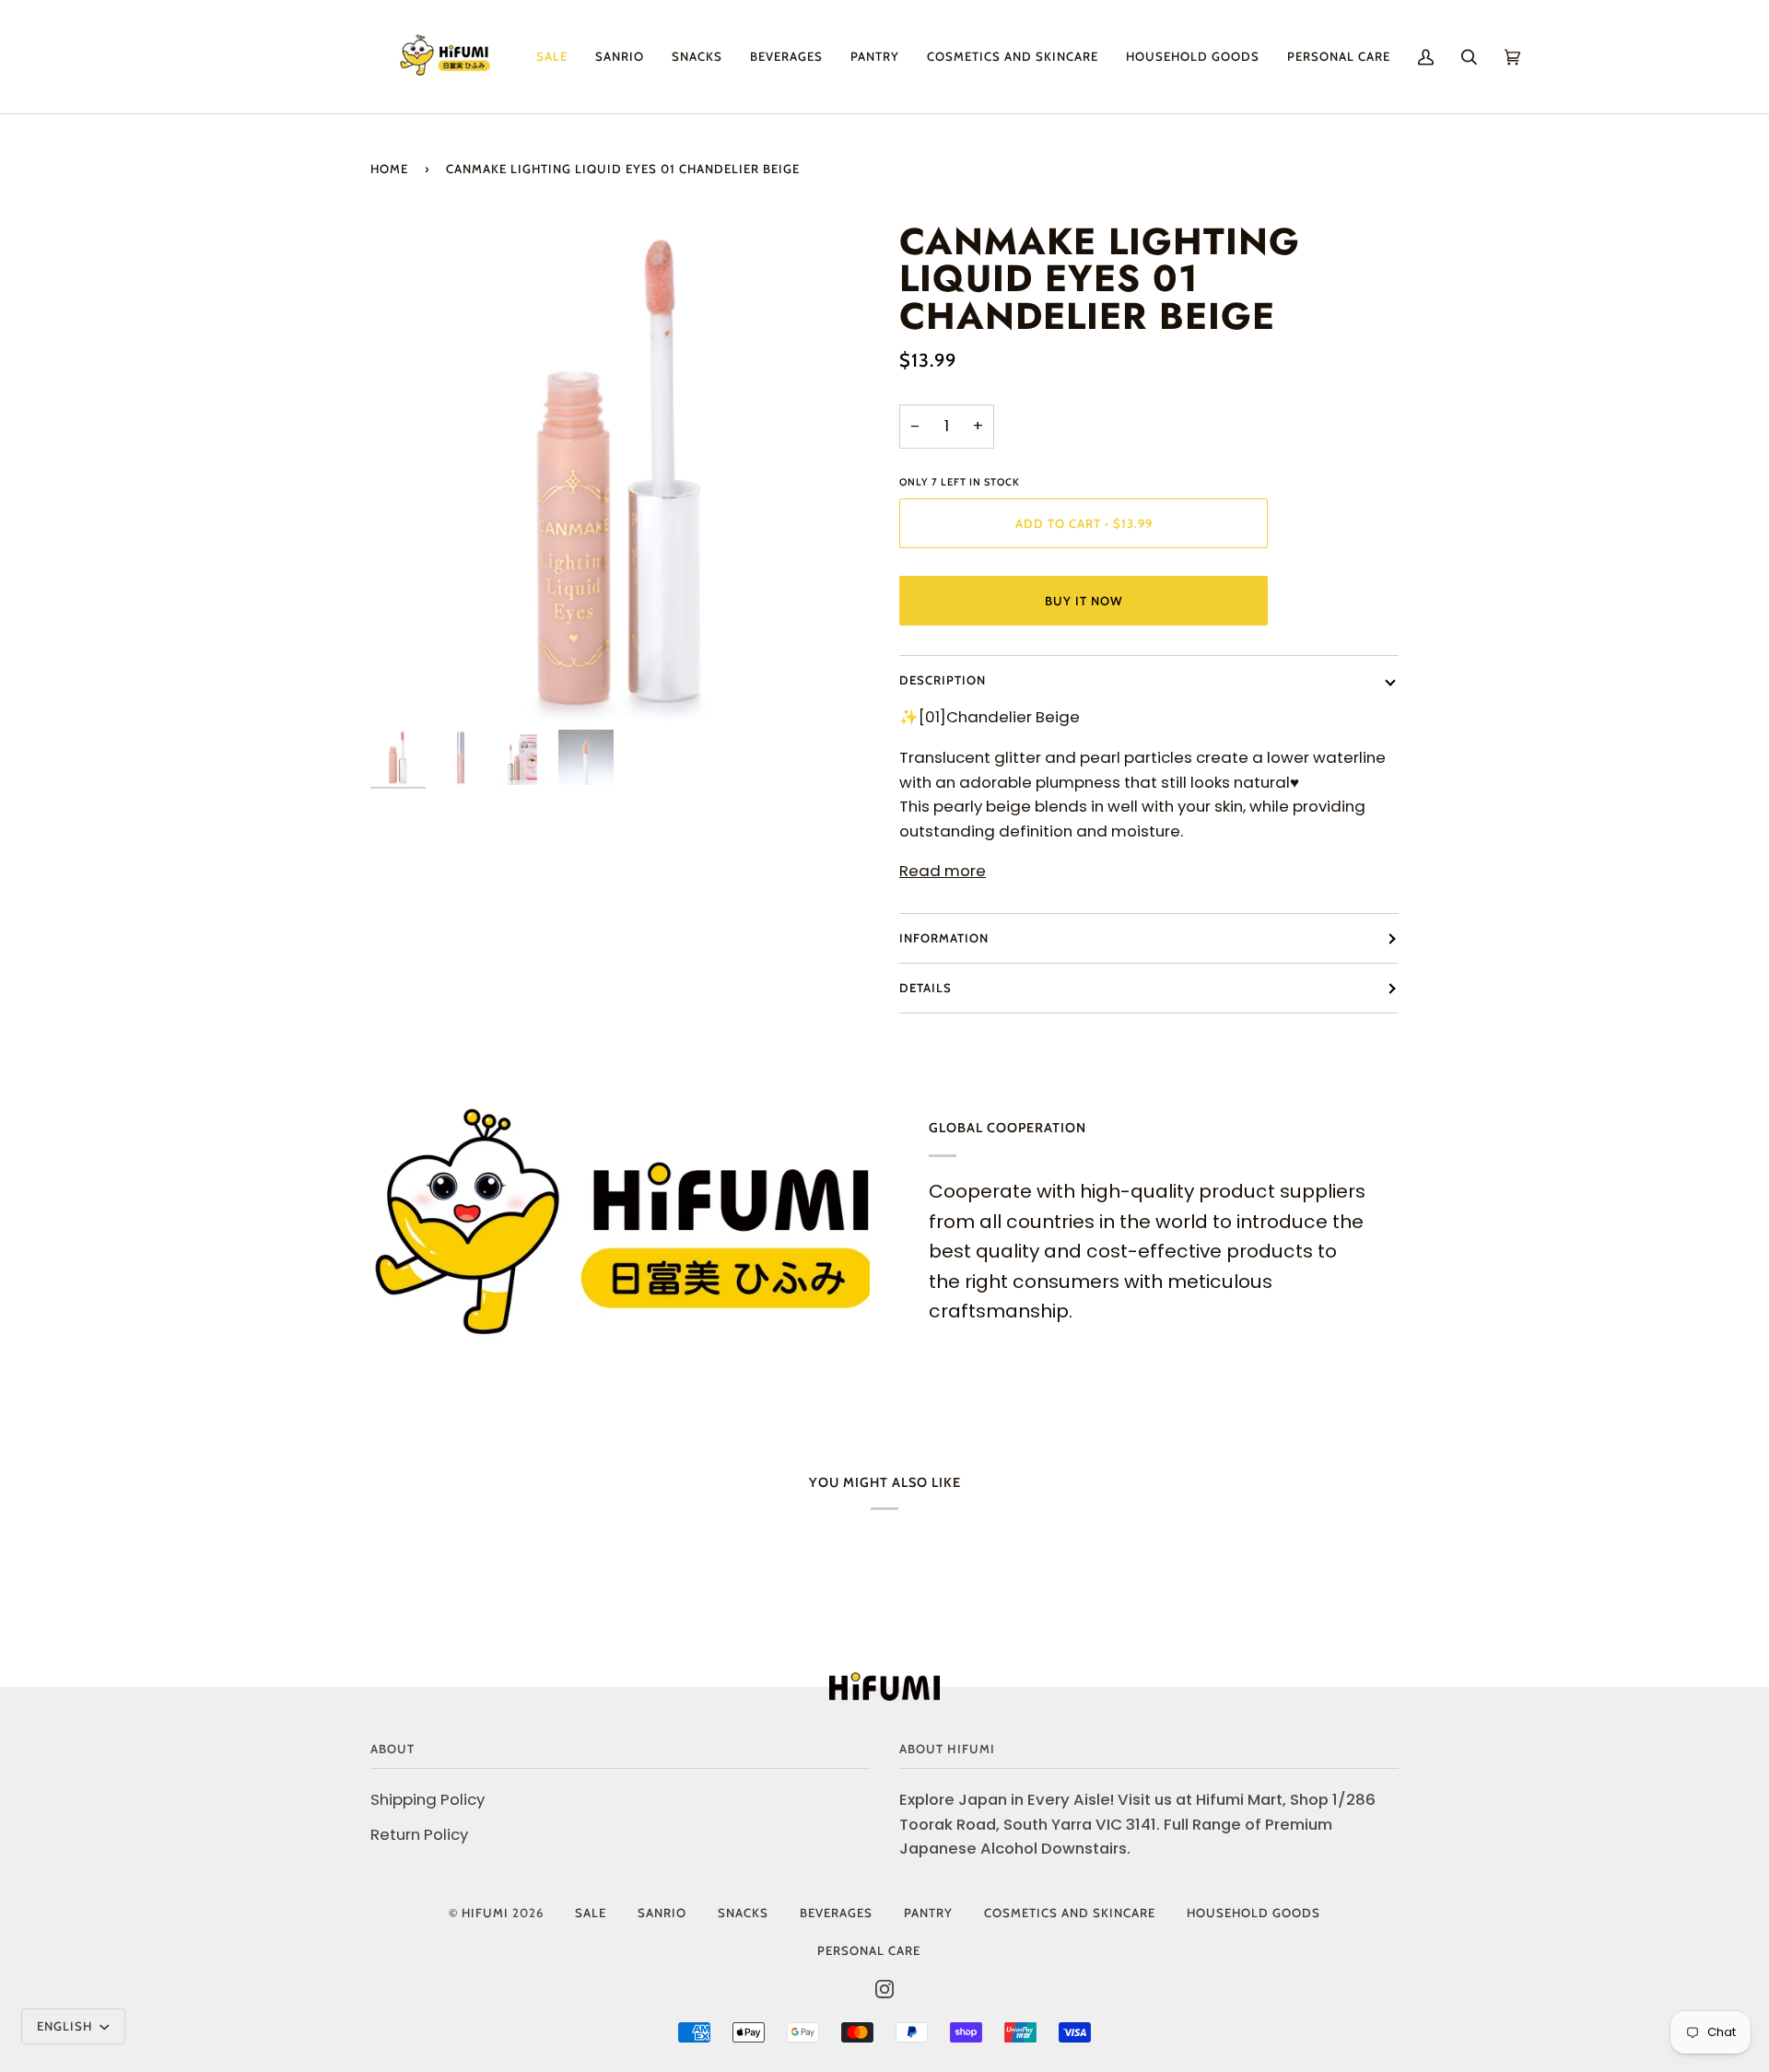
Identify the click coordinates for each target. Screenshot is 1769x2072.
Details (926, 988)
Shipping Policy (428, 1799)
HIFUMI (485, 1913)
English (66, 2026)
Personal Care (869, 1950)
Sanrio (662, 1913)
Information (944, 938)
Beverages (836, 1913)
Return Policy (419, 1834)
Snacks (743, 1913)
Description (943, 680)
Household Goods (1254, 1913)
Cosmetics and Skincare (1070, 1913)
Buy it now (1084, 601)
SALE (591, 1913)
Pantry (928, 1913)
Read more (943, 871)
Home (389, 169)
